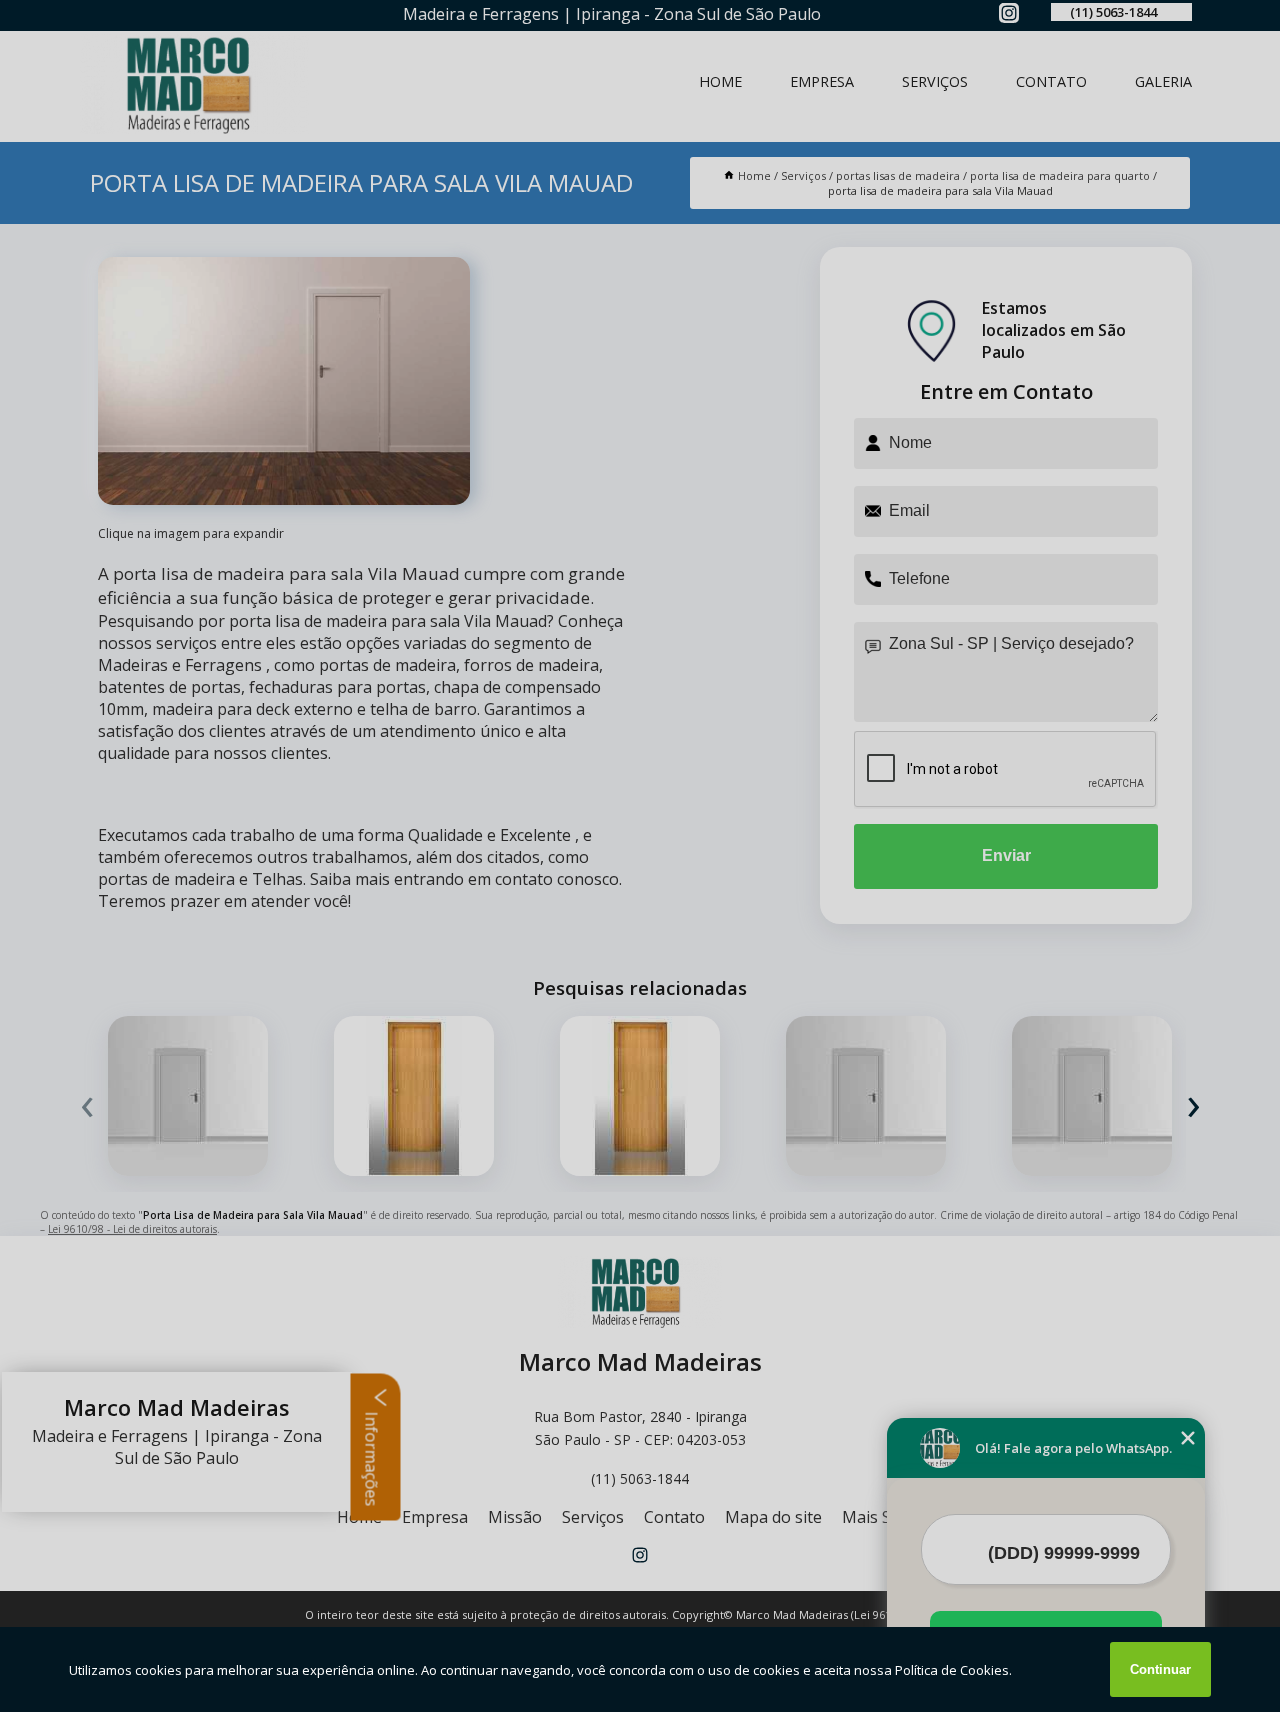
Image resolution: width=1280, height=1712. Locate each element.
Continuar (1160, 1669)
